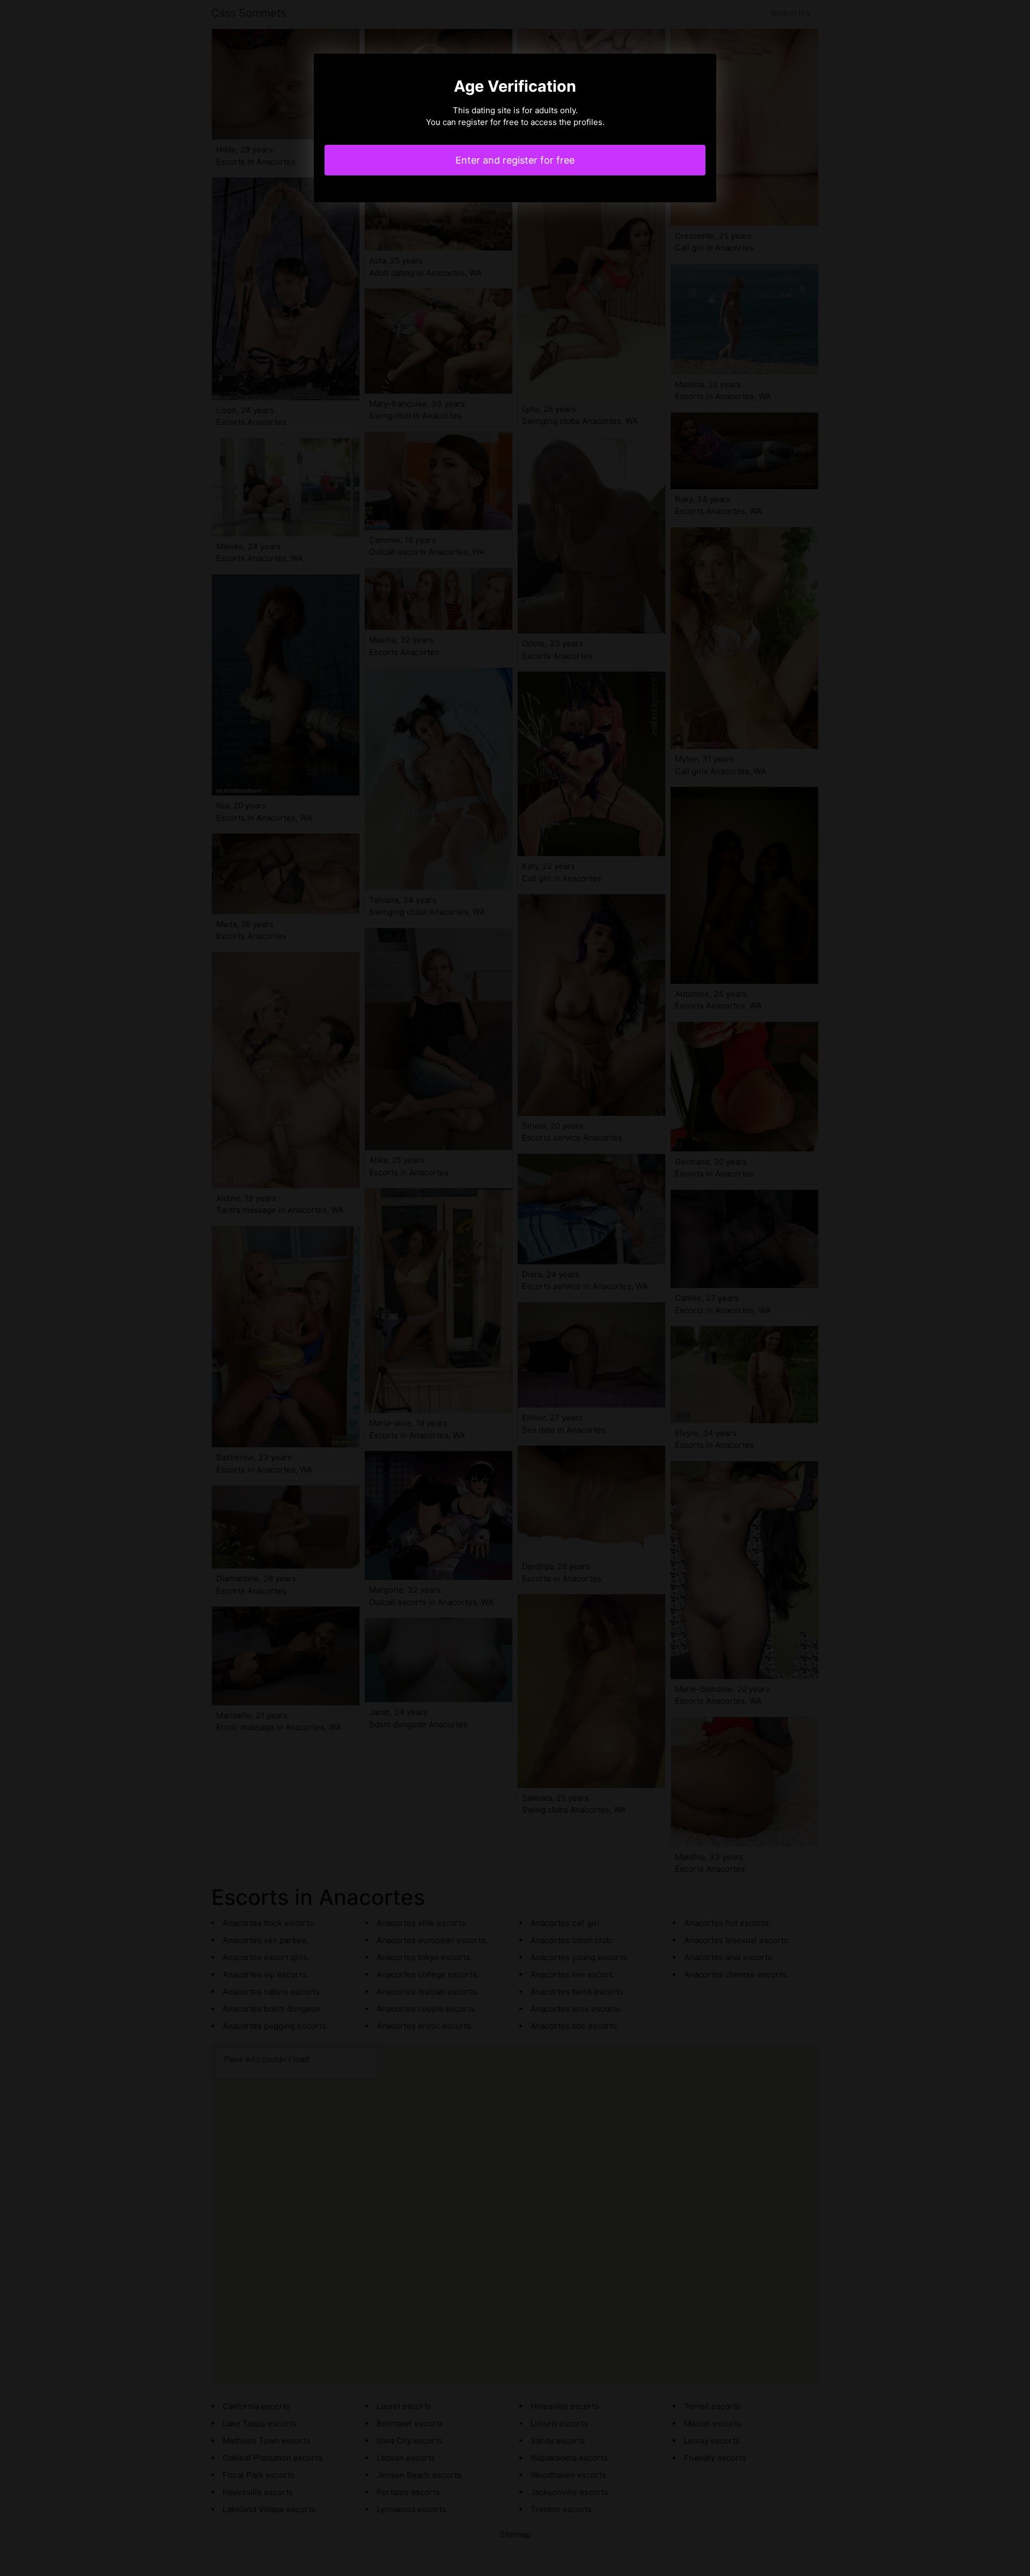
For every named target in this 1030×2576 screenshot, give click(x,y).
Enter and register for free (515, 160)
